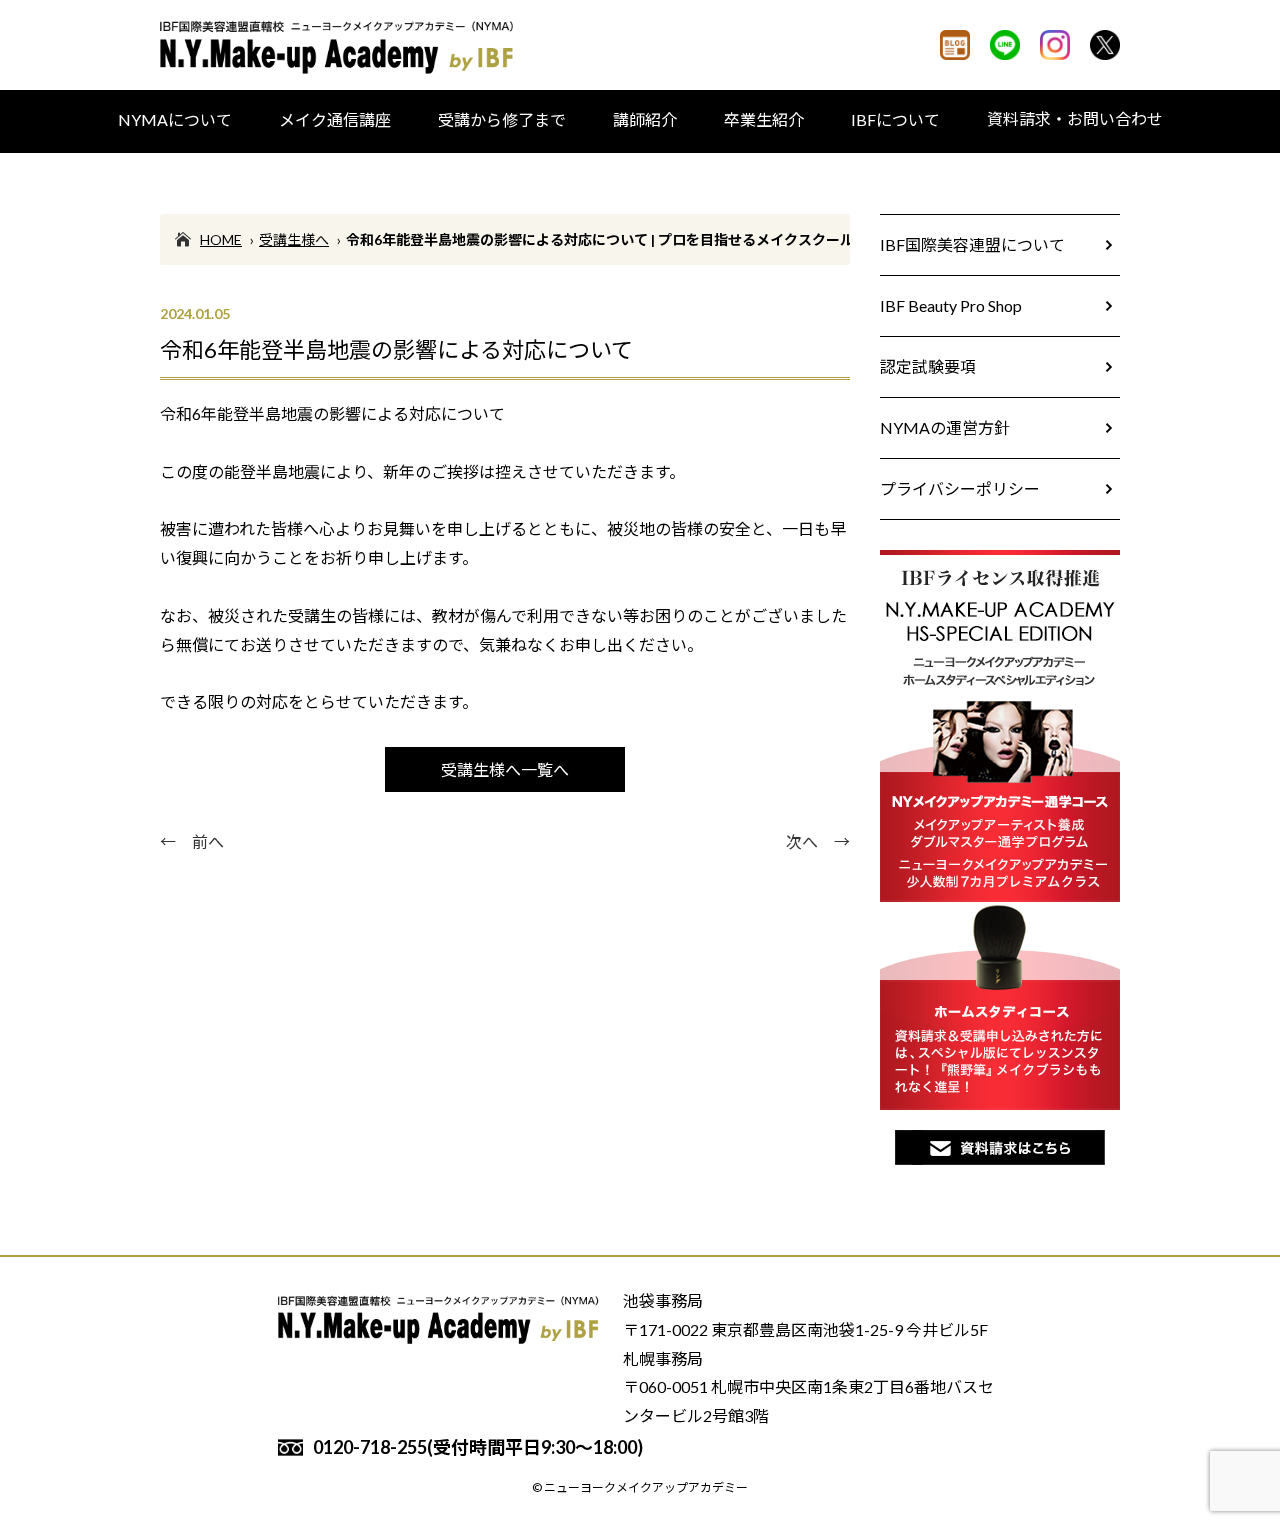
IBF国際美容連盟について (972, 244)
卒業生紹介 (764, 119)
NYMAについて (175, 119)
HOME (221, 239)
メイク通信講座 (335, 119)
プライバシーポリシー (960, 488)
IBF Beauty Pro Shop (951, 305)
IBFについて (895, 119)
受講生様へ (294, 239)
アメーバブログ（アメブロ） (955, 45)
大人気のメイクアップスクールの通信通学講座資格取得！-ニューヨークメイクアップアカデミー (340, 47)
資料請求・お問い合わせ (1075, 118)
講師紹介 (645, 119)
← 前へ (192, 841)
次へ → (818, 841)
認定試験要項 (928, 366)
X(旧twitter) (1105, 45)
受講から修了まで (502, 119)
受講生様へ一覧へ (505, 769)
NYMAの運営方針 (945, 427)
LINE (1005, 45)
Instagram (1055, 45)
